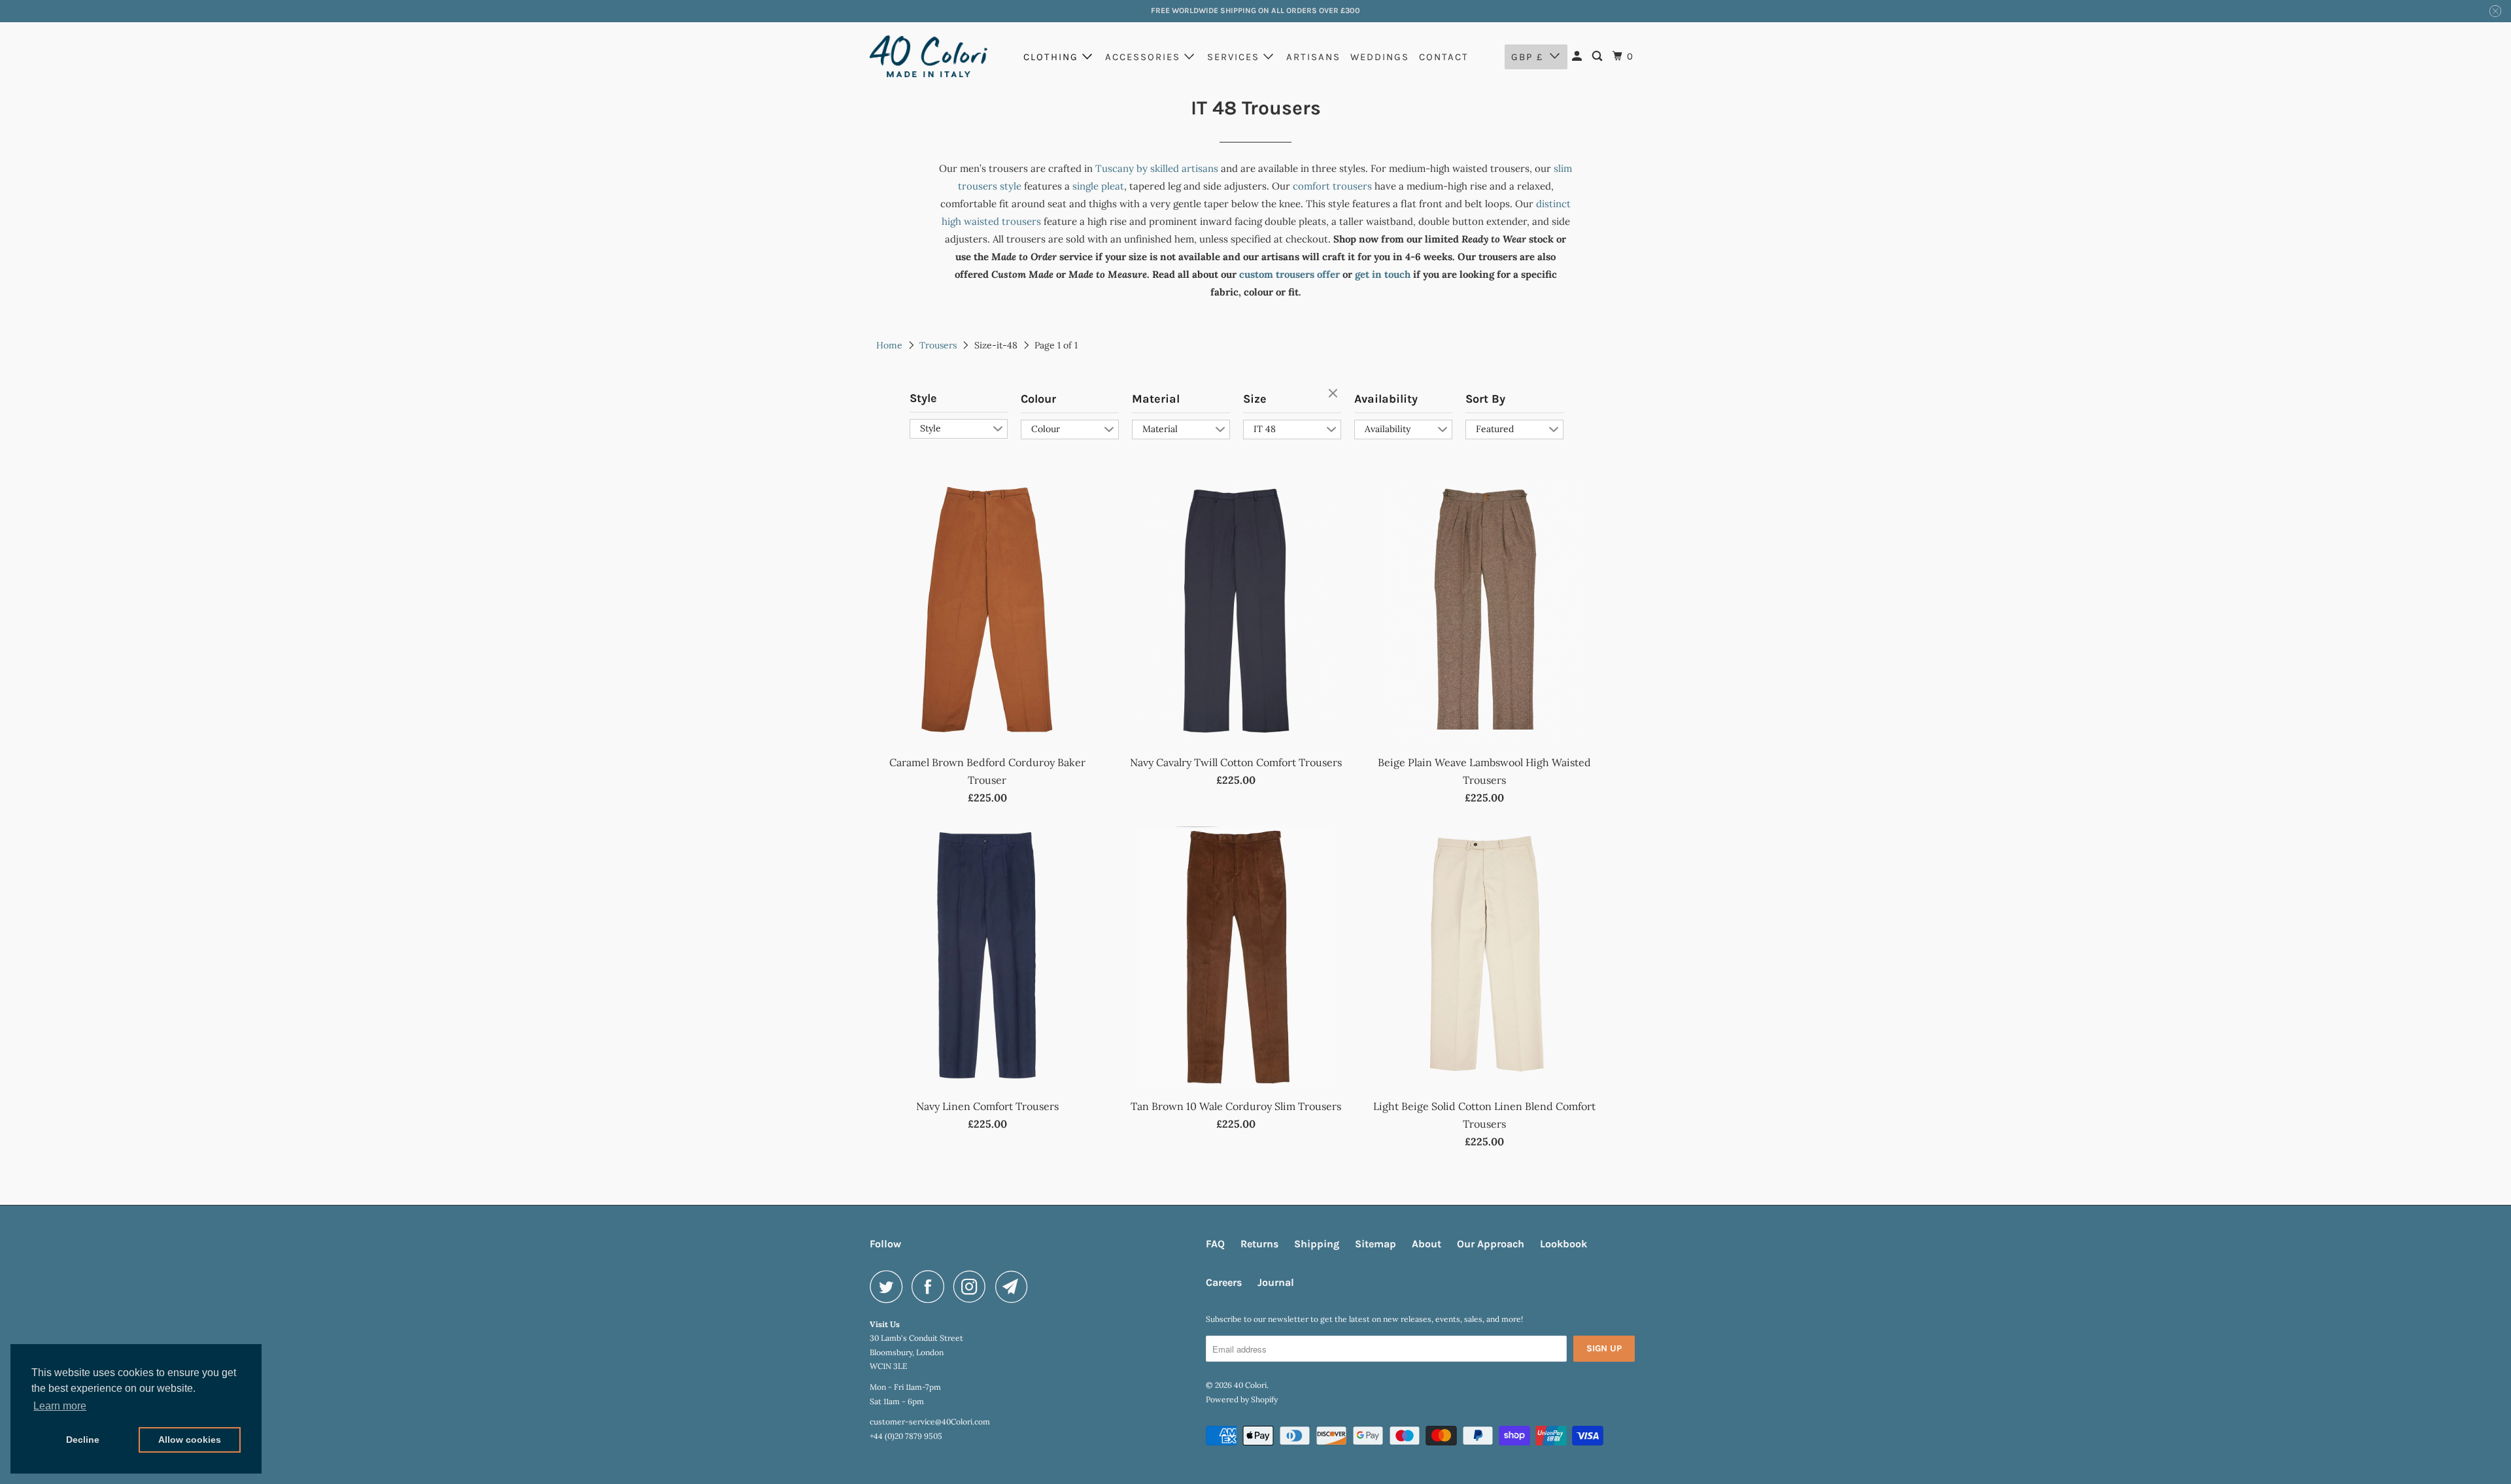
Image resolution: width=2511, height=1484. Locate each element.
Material (1156, 399)
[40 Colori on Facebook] (931, 1287)
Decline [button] (83, 1440)
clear (1335, 394)
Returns (1259, 1244)
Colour (1038, 399)
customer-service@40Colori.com (930, 1422)
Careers (1224, 1282)
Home (889, 345)
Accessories (1145, 57)
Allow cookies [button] (190, 1440)
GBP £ (1527, 57)
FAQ (1215, 1244)
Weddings (1380, 57)
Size (1255, 399)
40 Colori (1250, 1385)
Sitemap (1375, 1244)
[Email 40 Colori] (1015, 1287)
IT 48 (1265, 429)
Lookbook (1563, 1244)
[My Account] (1579, 57)
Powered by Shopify (1242, 1399)
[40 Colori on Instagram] (973, 1287)
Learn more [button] (60, 1406)
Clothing (1053, 57)
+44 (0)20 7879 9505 (906, 1436)
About (1426, 1244)
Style (923, 398)
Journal (1276, 1282)
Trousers (938, 345)
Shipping (1317, 1244)
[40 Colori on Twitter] (889, 1287)
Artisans (1313, 57)
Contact (1444, 57)
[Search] (1599, 57)
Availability (1386, 399)
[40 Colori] (929, 56)
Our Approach (1491, 1244)
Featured (1495, 429)
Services (1235, 57)
